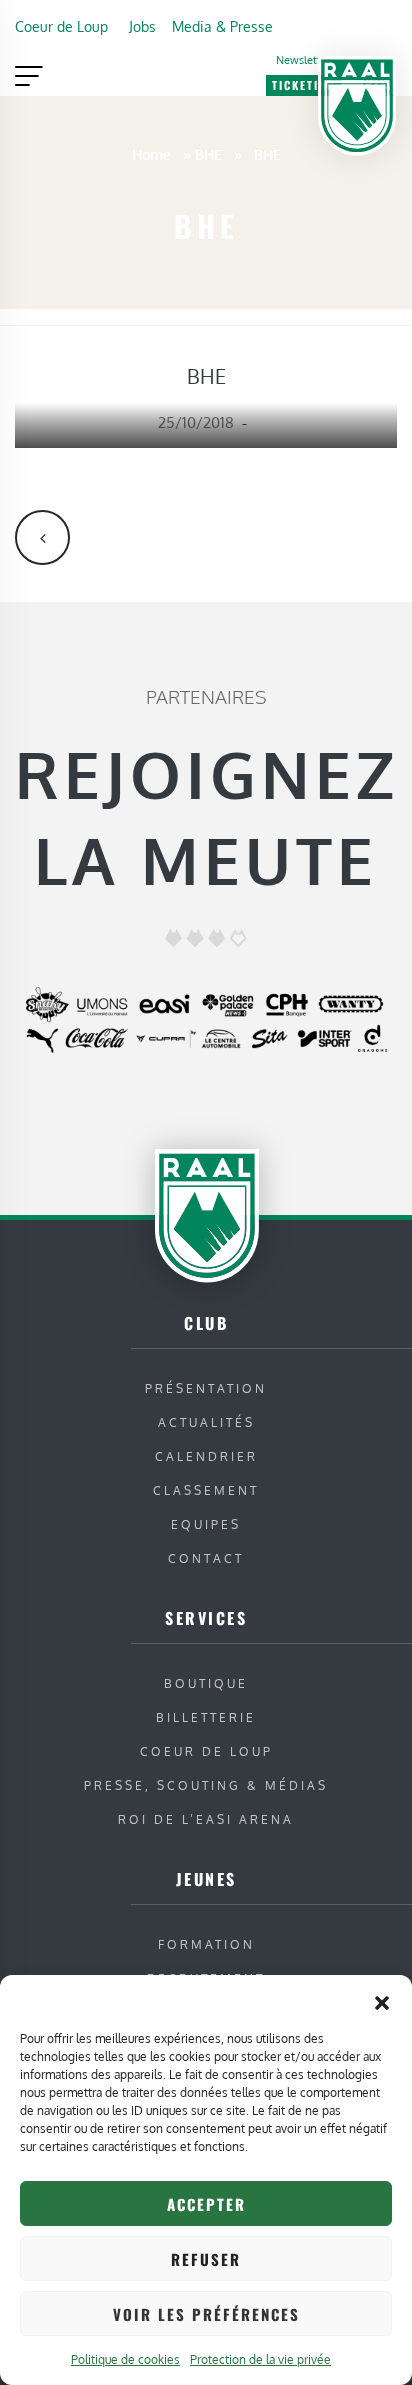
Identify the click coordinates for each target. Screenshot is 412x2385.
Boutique (206, 1683)
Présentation (206, 1388)
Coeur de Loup (61, 26)
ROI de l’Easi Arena (206, 1819)
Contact (206, 1558)
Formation (206, 1944)
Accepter (206, 2204)
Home (151, 154)
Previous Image (42, 537)
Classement (206, 1490)
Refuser (206, 2259)
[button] (382, 2000)
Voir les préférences (206, 2314)
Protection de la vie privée (260, 2359)
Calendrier (206, 1456)
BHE (208, 154)
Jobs (142, 26)
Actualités (206, 1422)
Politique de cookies (125, 2359)
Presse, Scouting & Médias (206, 1785)
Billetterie (206, 1717)
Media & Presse (222, 26)
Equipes (206, 1524)
